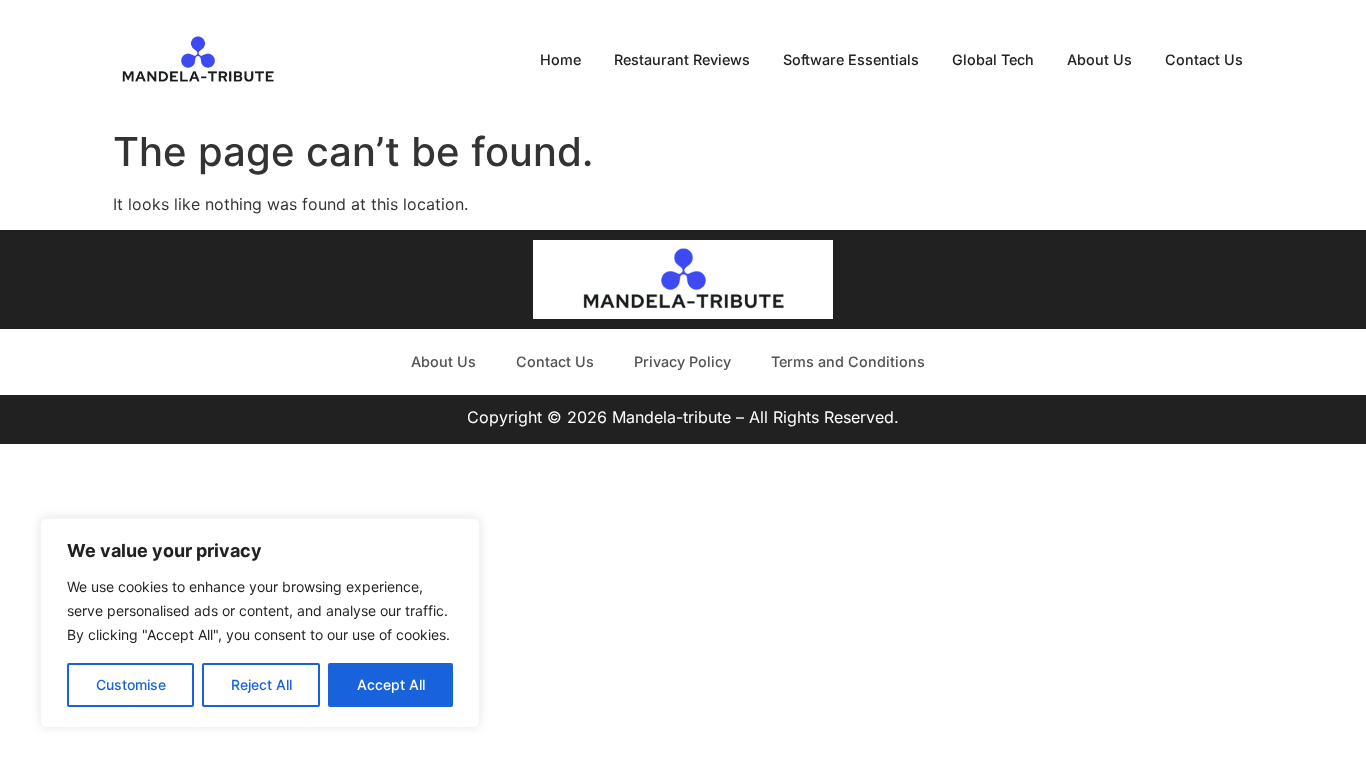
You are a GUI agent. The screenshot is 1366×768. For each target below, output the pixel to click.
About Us (1099, 59)
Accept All (391, 684)
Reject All (261, 684)
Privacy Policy (682, 361)
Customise (131, 684)
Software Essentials (851, 59)
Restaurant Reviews (682, 59)
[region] (260, 623)
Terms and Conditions (848, 361)
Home (560, 59)
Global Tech (993, 59)
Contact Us (1204, 59)
